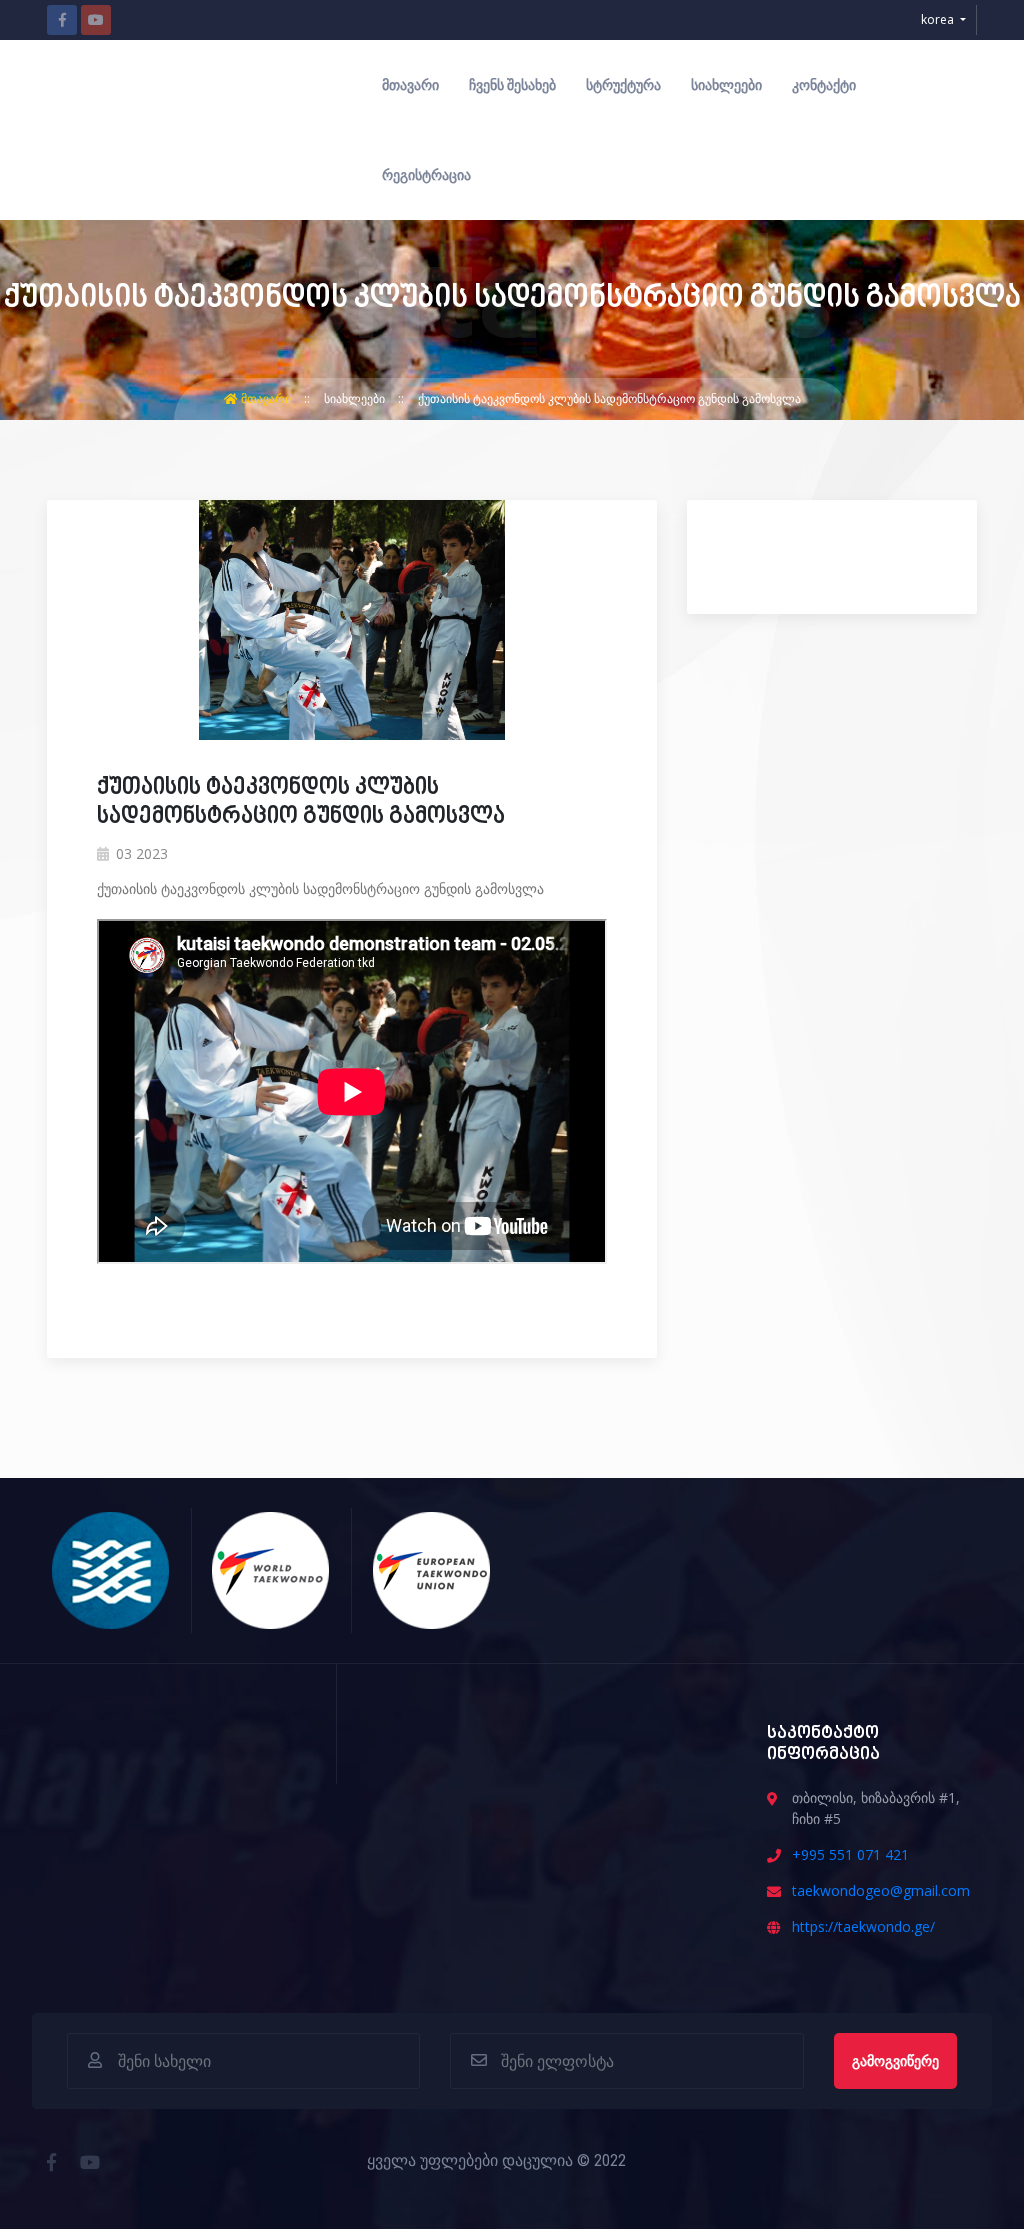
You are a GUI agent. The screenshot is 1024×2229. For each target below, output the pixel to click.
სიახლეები (726, 85)
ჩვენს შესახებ (512, 85)
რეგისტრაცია (426, 175)
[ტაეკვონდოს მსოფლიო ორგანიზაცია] (271, 1568)
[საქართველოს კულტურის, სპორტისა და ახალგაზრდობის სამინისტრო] (111, 1568)
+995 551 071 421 (850, 1854)
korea (939, 19)
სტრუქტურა (623, 85)
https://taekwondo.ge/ (863, 1926)
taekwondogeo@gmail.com (881, 1890)
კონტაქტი (824, 85)
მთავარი (410, 85)
